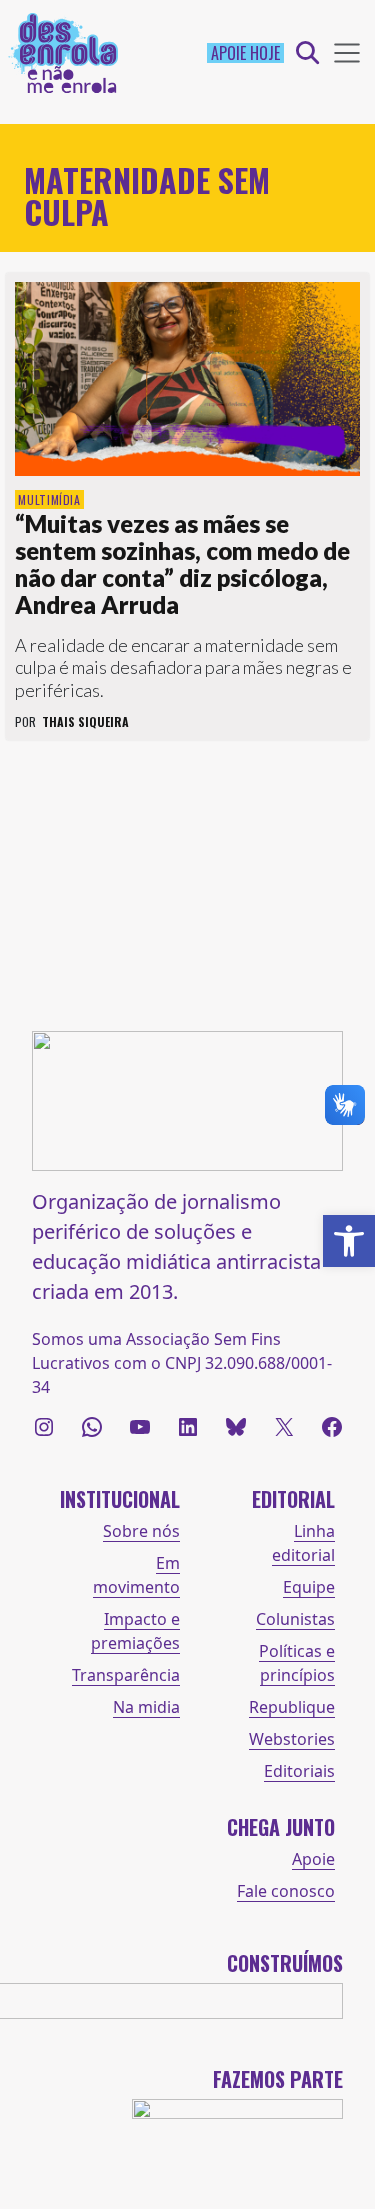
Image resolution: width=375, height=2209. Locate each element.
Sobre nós (141, 1531)
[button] (349, 1241)
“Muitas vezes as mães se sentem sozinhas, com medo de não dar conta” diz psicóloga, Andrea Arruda (182, 564)
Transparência (126, 1675)
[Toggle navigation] (347, 53)
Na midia (146, 1707)
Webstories (292, 1739)
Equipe (309, 1587)
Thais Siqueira (85, 721)
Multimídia (49, 499)
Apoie (313, 1859)
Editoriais (299, 1771)
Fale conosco (286, 1891)
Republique (292, 1707)
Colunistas (295, 1619)
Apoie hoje (245, 53)
